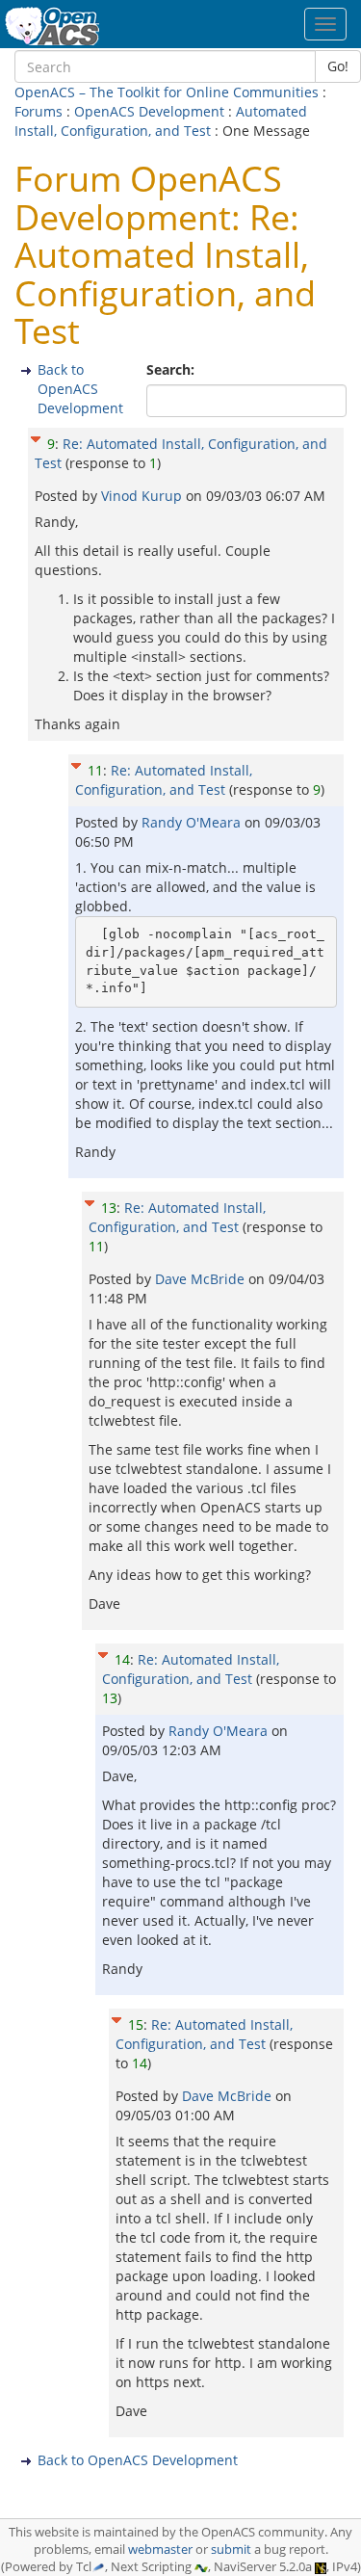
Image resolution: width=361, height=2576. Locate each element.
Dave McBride (202, 1279)
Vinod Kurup (143, 496)
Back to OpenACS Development (80, 389)
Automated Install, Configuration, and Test (161, 121)
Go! (338, 66)
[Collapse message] (36, 437)
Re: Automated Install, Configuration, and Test (164, 780)
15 (136, 2024)
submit (231, 2550)
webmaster (160, 2550)
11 (95, 770)
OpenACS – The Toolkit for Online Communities (167, 92)
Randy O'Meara (193, 822)
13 (109, 1208)
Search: (172, 369)
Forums (39, 111)
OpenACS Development (149, 111)
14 (122, 1659)
